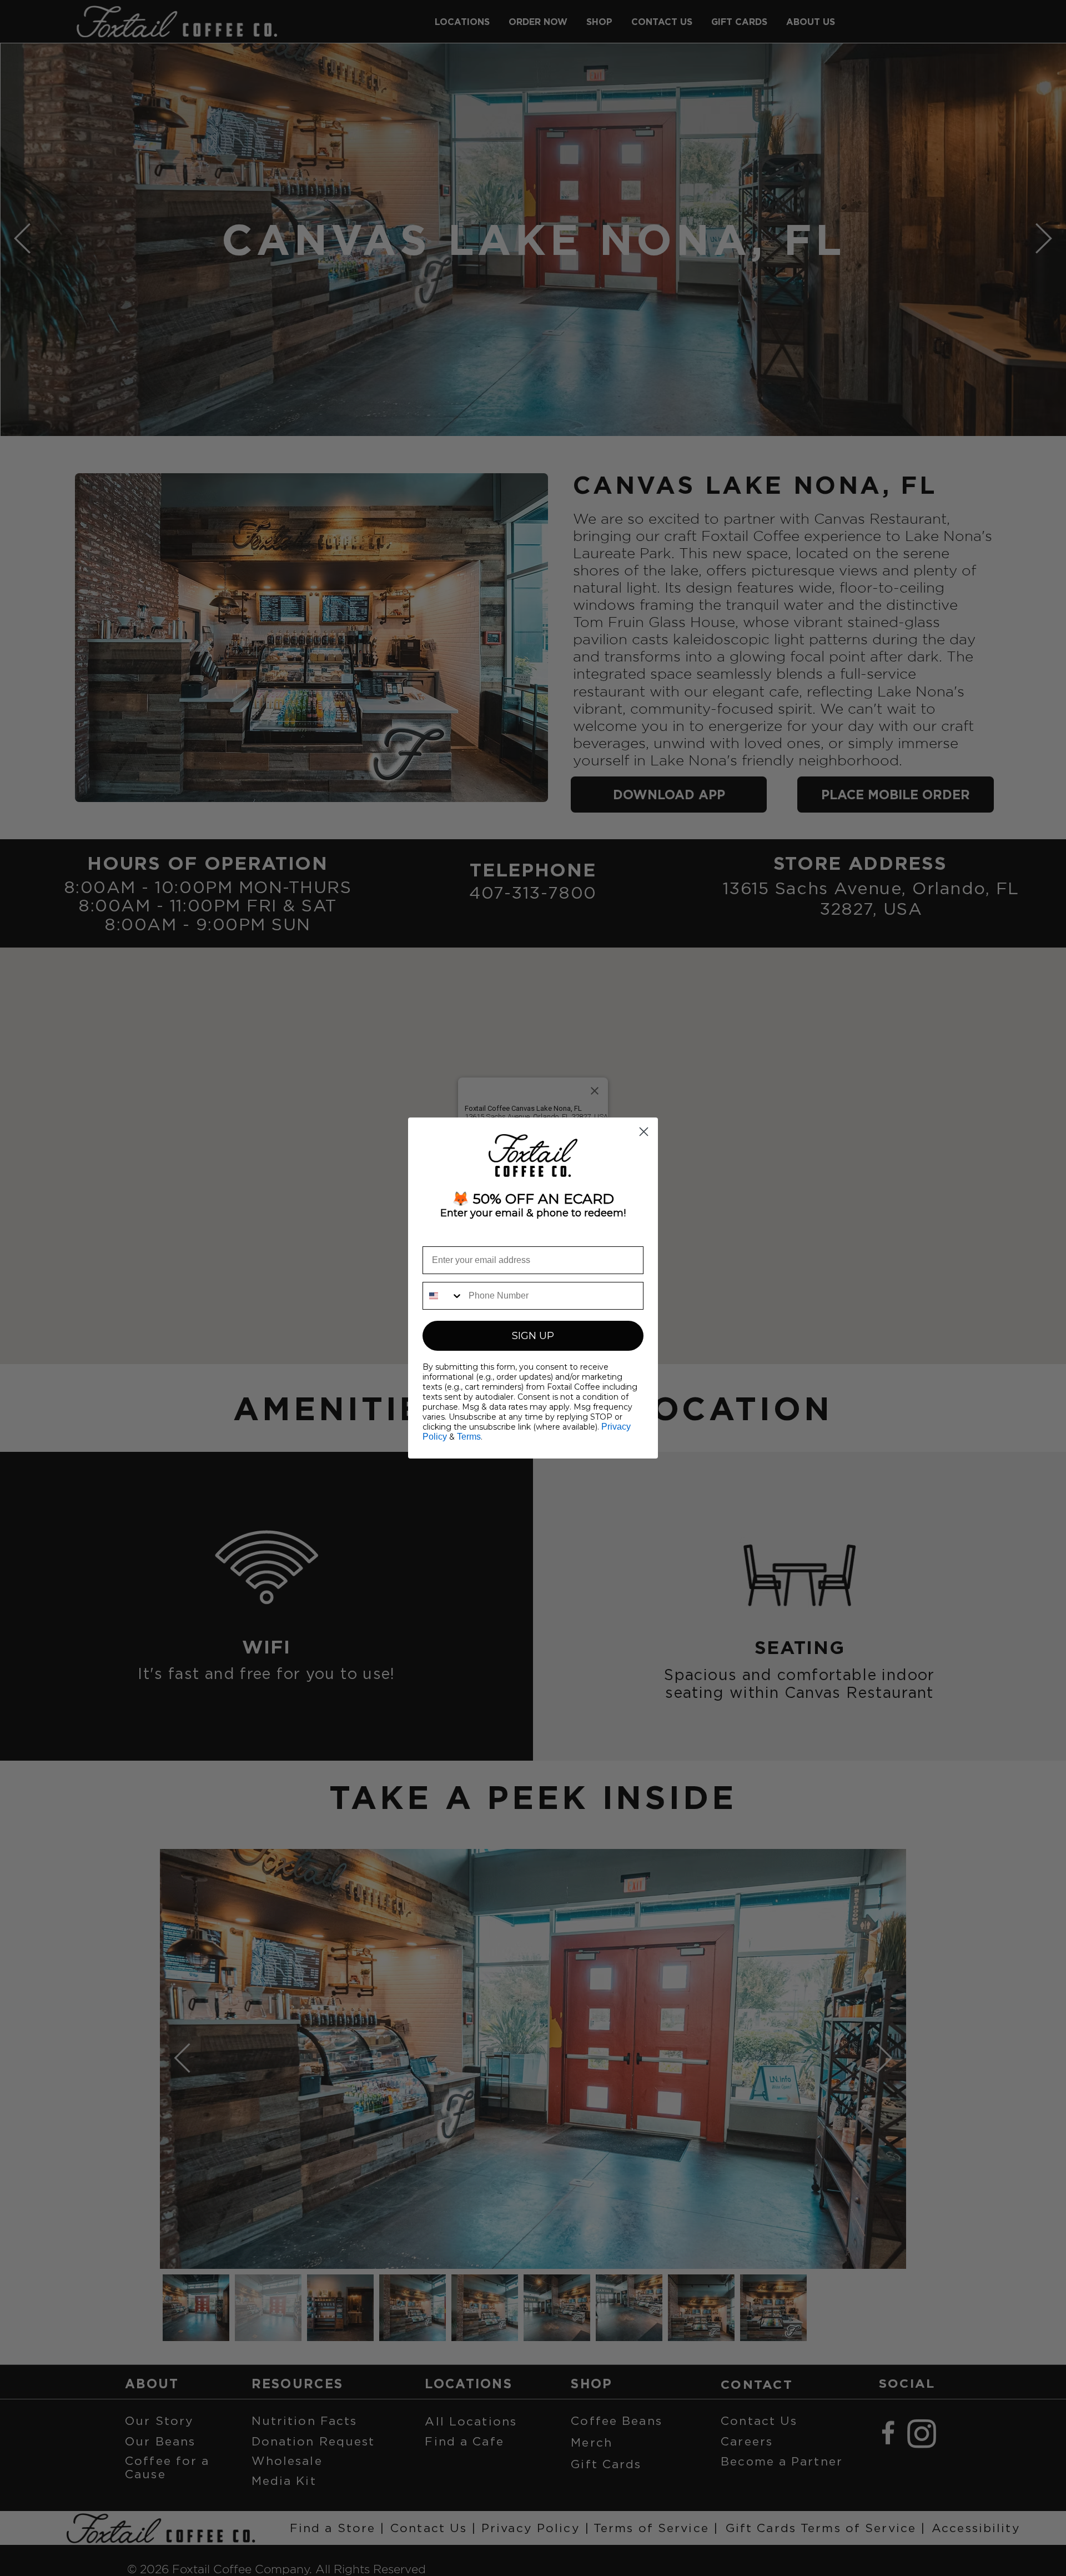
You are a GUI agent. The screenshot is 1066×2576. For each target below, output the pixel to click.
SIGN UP (533, 1336)
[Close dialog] (644, 1132)
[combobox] (443, 1296)
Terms (469, 1437)
